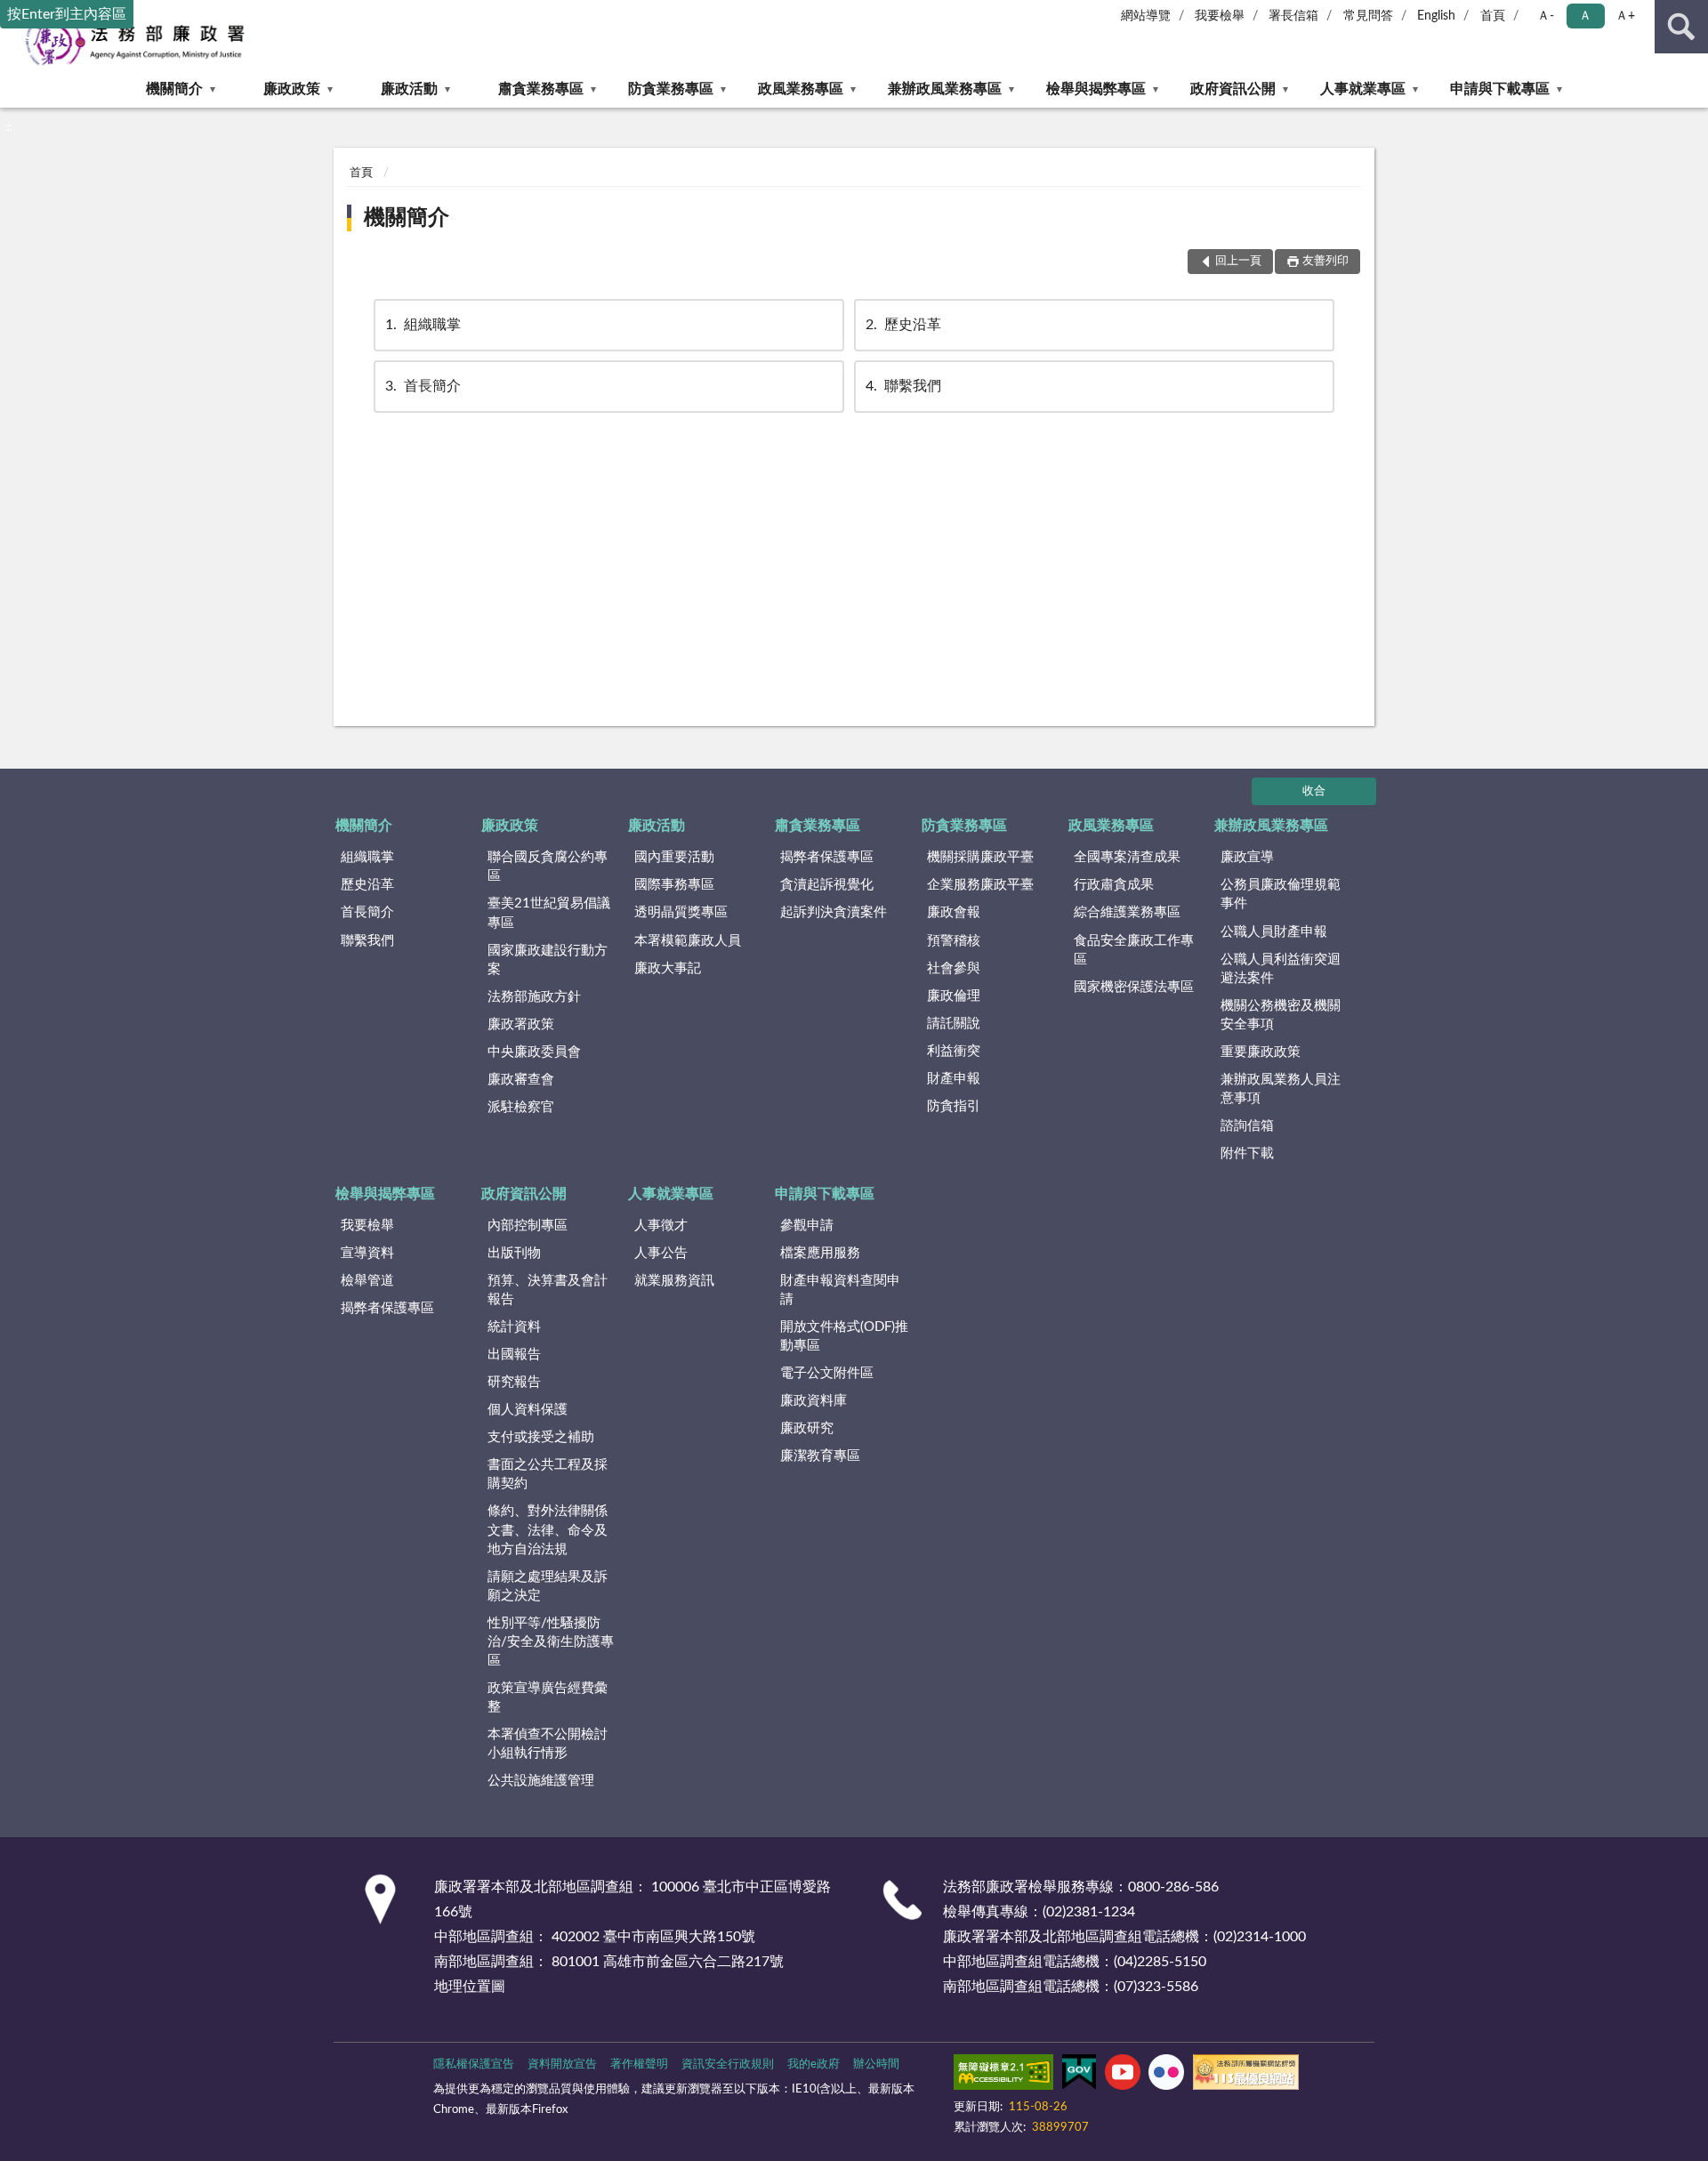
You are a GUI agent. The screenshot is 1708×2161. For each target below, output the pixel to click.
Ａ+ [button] (1625, 16)
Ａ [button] (1585, 16)
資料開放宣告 (562, 2064)
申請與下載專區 (1500, 89)
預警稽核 (954, 941)
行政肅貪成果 (1114, 885)
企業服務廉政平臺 (980, 885)
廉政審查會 (521, 1080)
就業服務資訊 (674, 1281)
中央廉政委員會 (534, 1052)
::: (8, 127)
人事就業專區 (1363, 89)
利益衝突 (954, 1051)
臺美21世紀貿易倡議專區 (549, 913)
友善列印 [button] (1325, 261)
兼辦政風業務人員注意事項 (1281, 1089)
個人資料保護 (528, 1410)
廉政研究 (807, 1428)
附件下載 (1247, 1153)
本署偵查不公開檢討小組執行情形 (548, 1744)
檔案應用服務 (820, 1253)
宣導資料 (367, 1253)
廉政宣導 (1247, 857)
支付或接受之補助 (541, 1437)
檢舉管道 (367, 1281)
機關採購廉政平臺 (980, 857)
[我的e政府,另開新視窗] (1079, 2076)
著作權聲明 (639, 2064)
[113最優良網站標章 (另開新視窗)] (1246, 2076)
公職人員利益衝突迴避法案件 (1281, 969)
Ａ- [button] (1546, 16)
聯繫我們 (903, 386)
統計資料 (514, 1327)
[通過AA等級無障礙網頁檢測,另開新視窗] (1003, 2076)
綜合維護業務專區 (1127, 912)
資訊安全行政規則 (728, 2064)
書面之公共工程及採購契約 (548, 1474)
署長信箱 (1293, 16)
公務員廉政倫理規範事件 (1281, 894)
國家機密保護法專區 (1134, 987)
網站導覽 (1146, 16)
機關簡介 (174, 89)
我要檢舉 (1220, 16)
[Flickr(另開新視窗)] (1166, 2076)
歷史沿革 (903, 325)
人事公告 (661, 1253)
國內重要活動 (674, 857)
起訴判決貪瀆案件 (834, 912)
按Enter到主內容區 (67, 14)
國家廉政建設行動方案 (548, 960)
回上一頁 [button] (1238, 261)
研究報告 (514, 1382)
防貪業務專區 (671, 89)
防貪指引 (954, 1106)
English (1436, 16)
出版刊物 (514, 1253)
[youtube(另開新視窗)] (1123, 2076)
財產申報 (954, 1079)
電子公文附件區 (827, 1373)
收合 (1314, 791)
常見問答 (1368, 16)
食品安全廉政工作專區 (1134, 950)
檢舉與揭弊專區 (1096, 89)
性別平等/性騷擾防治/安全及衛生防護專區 (551, 1642)
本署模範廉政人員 (688, 941)
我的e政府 (814, 2064)
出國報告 (514, 1355)
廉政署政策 (521, 1024)
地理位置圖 (470, 1987)
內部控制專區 (528, 1226)
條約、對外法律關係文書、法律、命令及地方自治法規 (548, 1530)
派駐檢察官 (521, 1107)
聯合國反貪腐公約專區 (548, 867)
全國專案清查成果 (1127, 857)
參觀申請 (807, 1226)
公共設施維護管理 (541, 1781)
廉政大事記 (668, 968)
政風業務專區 (801, 89)
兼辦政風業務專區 (945, 89)
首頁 (1493, 16)
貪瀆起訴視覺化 (827, 885)
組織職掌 (423, 325)
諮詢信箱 (1247, 1126)
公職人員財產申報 (1274, 932)
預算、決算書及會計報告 (548, 1290)
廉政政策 (292, 89)
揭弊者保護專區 (827, 857)
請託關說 (954, 1024)
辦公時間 (876, 2064)
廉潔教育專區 (820, 1456)
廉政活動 (409, 89)
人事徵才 (661, 1226)
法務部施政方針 (534, 997)
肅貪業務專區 (541, 89)
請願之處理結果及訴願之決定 (548, 1586)
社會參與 (954, 968)
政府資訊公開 (1233, 89)
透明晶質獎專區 (681, 912)
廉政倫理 (954, 996)
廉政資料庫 (814, 1401)
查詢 (1681, 27)
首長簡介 (423, 386)
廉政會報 (954, 912)
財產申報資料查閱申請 (840, 1290)
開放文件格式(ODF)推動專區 (844, 1336)
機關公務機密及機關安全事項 (1281, 1015)
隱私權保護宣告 (474, 2064)
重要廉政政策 (1261, 1052)
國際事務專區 (674, 885)
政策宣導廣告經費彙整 (548, 1697)
